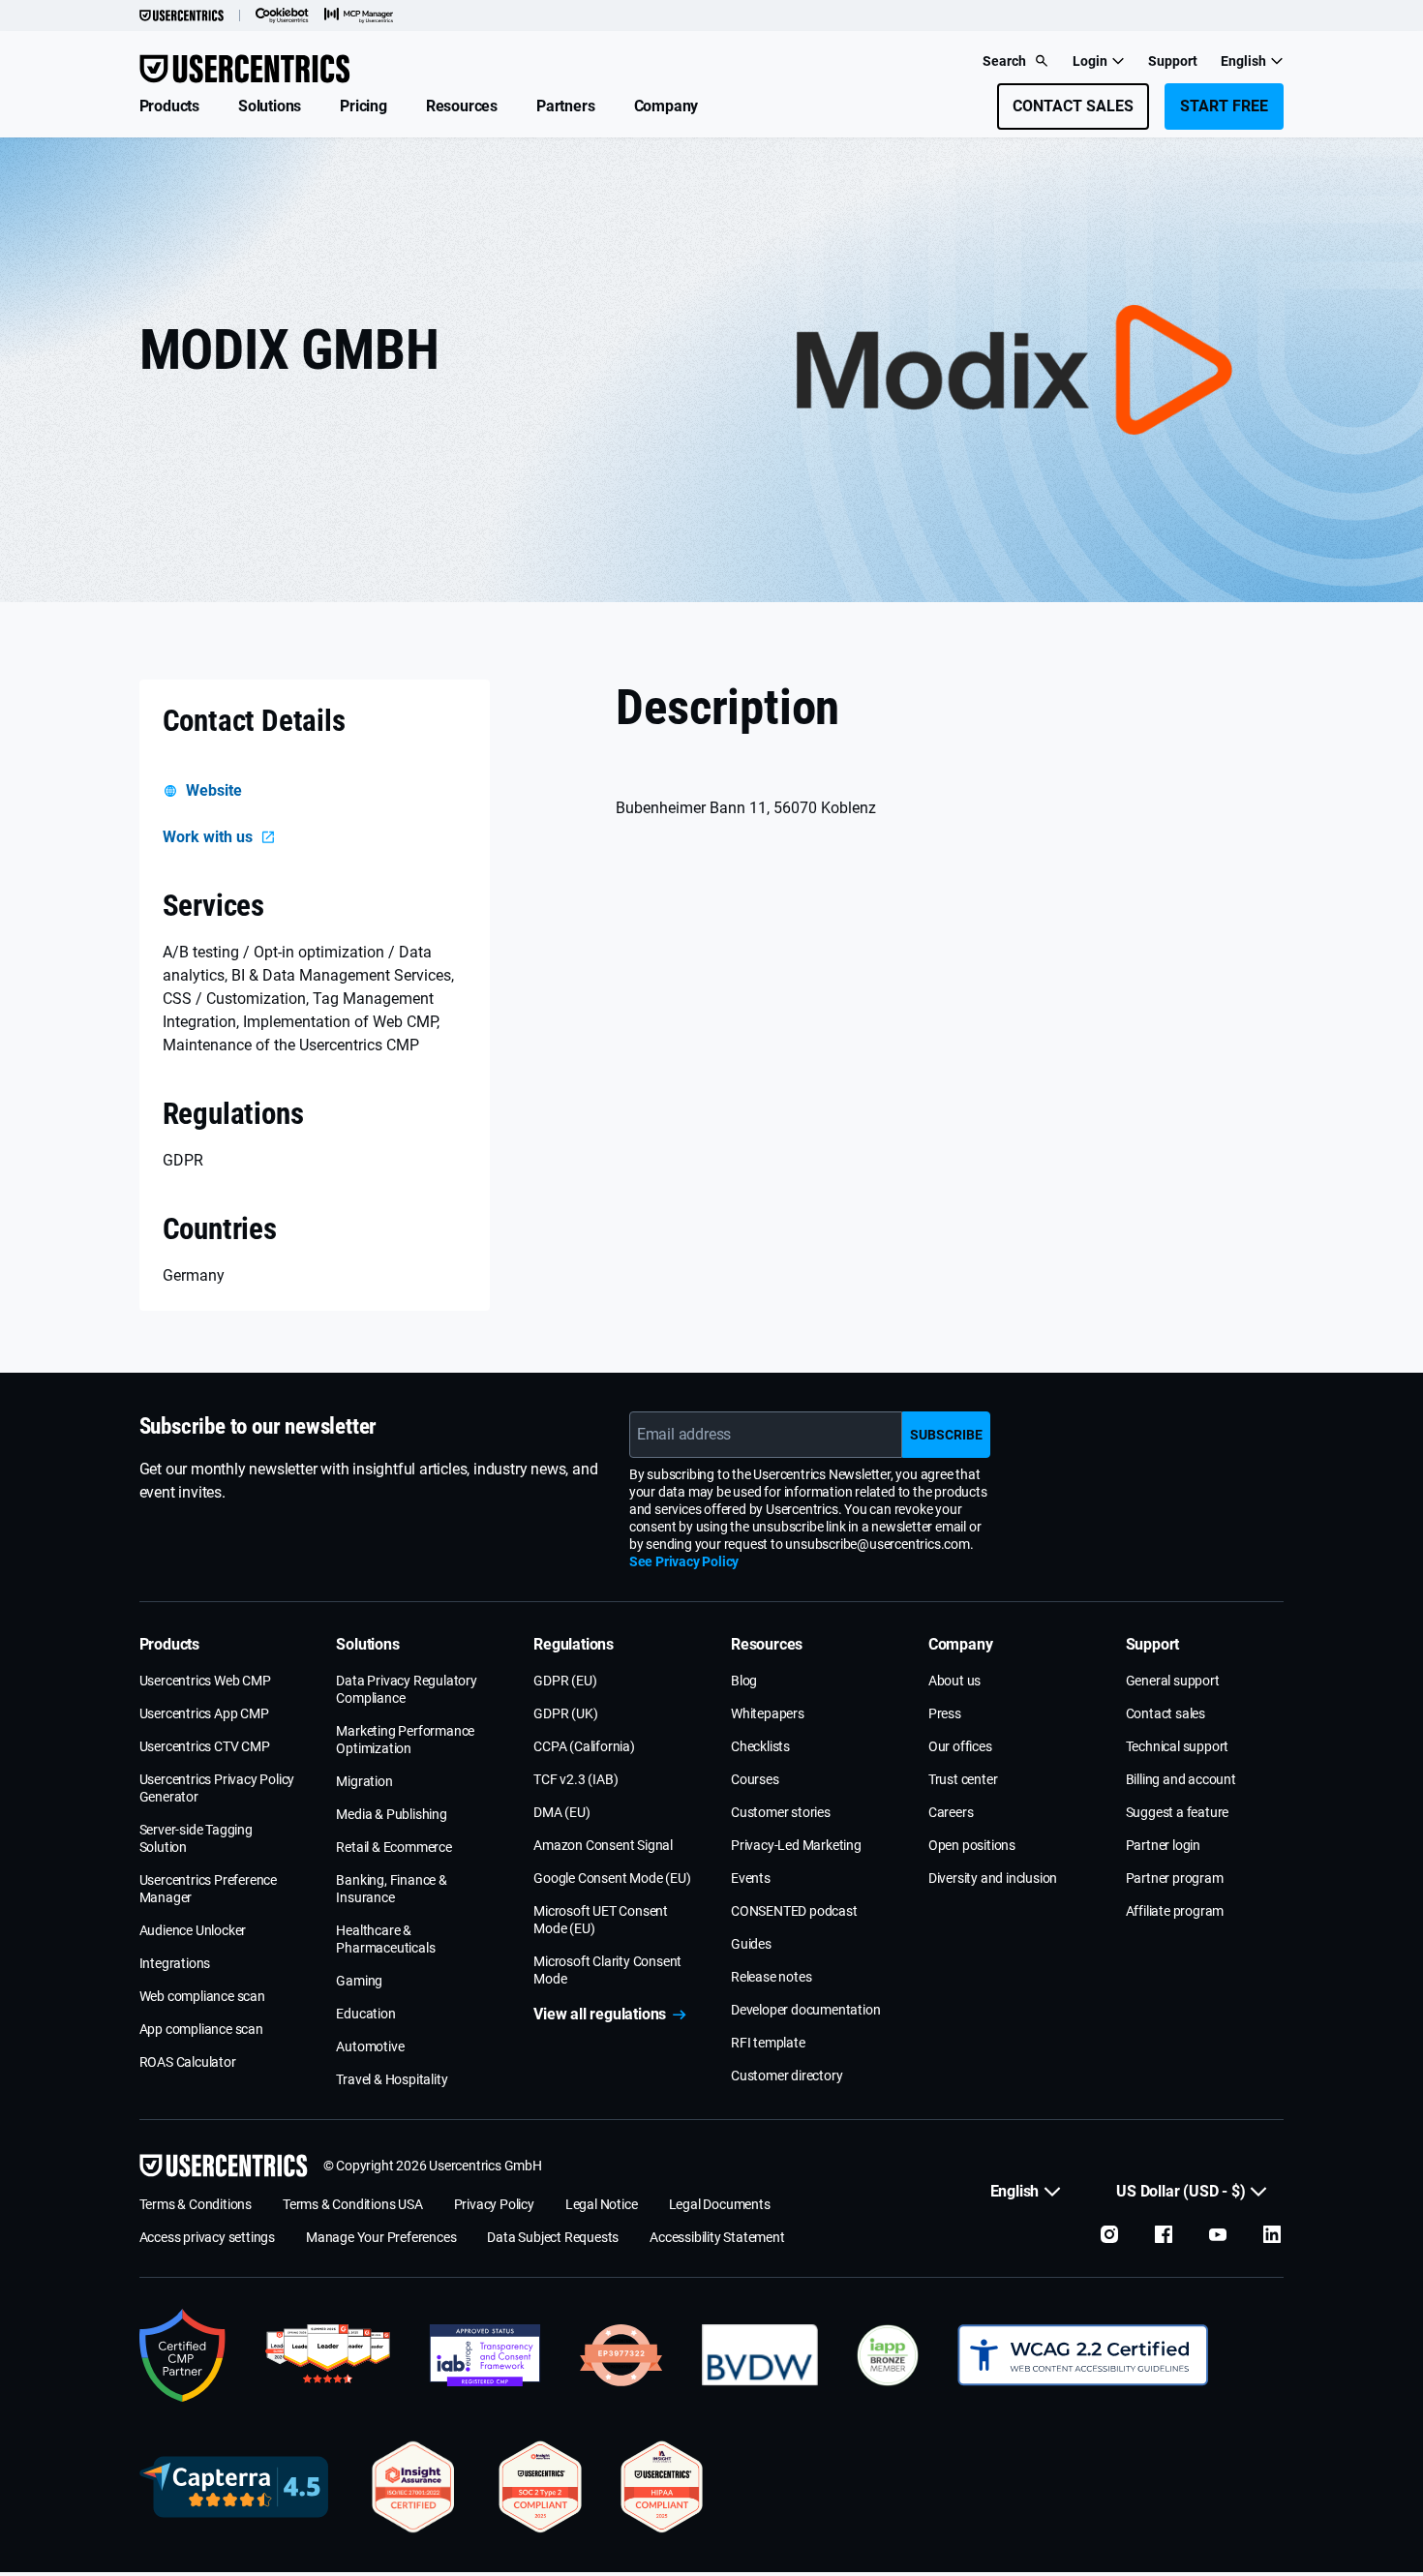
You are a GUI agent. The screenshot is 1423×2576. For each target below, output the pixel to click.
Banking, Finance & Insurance (391, 1889)
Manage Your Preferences (381, 2237)
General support (1173, 1681)
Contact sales (1166, 1713)
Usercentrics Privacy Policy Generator (217, 1788)
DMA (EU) (561, 1812)
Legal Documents (720, 2204)
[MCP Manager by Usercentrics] (359, 15)
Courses (755, 1779)
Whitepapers (768, 1713)
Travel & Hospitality (392, 2079)
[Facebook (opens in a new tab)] (1164, 2234)
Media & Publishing (391, 1814)
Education (365, 2014)
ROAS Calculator (188, 2062)
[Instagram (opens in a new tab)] (1109, 2234)
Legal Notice (602, 2204)
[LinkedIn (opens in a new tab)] (1272, 2234)
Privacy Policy (494, 2204)
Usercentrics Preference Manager (208, 1889)
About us (954, 1681)
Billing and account (1181, 1779)
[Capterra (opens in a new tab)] (234, 2487)
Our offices (960, 1746)
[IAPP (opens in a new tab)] (888, 2355)
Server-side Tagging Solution (196, 1838)
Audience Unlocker (193, 1930)
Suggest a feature (1178, 1812)
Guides (751, 1944)
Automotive (370, 2046)
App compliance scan (201, 2029)
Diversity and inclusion (993, 1878)
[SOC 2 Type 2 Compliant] (540, 2487)
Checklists (760, 1746)
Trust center (963, 1779)
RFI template (768, 2043)
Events (751, 1878)
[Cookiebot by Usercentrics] (282, 15)
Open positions (972, 1845)
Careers (951, 1812)
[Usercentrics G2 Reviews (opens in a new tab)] (328, 2355)
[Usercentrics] (182, 15)
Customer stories (781, 1812)
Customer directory (787, 2076)
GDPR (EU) (565, 1681)
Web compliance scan (202, 1996)
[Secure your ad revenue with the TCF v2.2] (485, 2355)
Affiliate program (1175, 1911)
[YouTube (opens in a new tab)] (1218, 2234)
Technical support (1178, 1746)
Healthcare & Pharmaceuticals (385, 1939)
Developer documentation (805, 2010)
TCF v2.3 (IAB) (575, 1779)
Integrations (175, 1963)
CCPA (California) (584, 1746)
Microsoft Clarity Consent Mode (607, 1970)
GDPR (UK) (565, 1713)
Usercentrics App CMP (204, 1713)
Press (945, 1713)
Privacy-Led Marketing (796, 1845)
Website (214, 790)
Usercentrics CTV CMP (205, 1746)
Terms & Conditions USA (353, 2204)
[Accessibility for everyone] (1083, 2355)
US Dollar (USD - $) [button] (1181, 2191)
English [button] (1243, 61)
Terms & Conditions (196, 2204)
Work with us (208, 837)
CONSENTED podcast (794, 1911)
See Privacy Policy (684, 1561)
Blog (744, 1681)
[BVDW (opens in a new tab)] (760, 2355)
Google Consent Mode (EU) (612, 1878)
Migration (364, 1781)
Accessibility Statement (717, 2237)
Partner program (1175, 1878)
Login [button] (1090, 61)
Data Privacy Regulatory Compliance (406, 1689)
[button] (169, 106)
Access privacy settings (207, 2237)
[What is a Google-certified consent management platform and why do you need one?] (183, 2355)
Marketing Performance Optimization (405, 1740)
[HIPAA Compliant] (662, 2487)
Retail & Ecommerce (394, 1847)
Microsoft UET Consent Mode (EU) (601, 1920)
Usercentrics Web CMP (205, 1681)
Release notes (771, 1977)
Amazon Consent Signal (603, 1845)
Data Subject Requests (553, 2237)
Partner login (1163, 1845)
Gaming (359, 1981)
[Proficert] (413, 2487)
